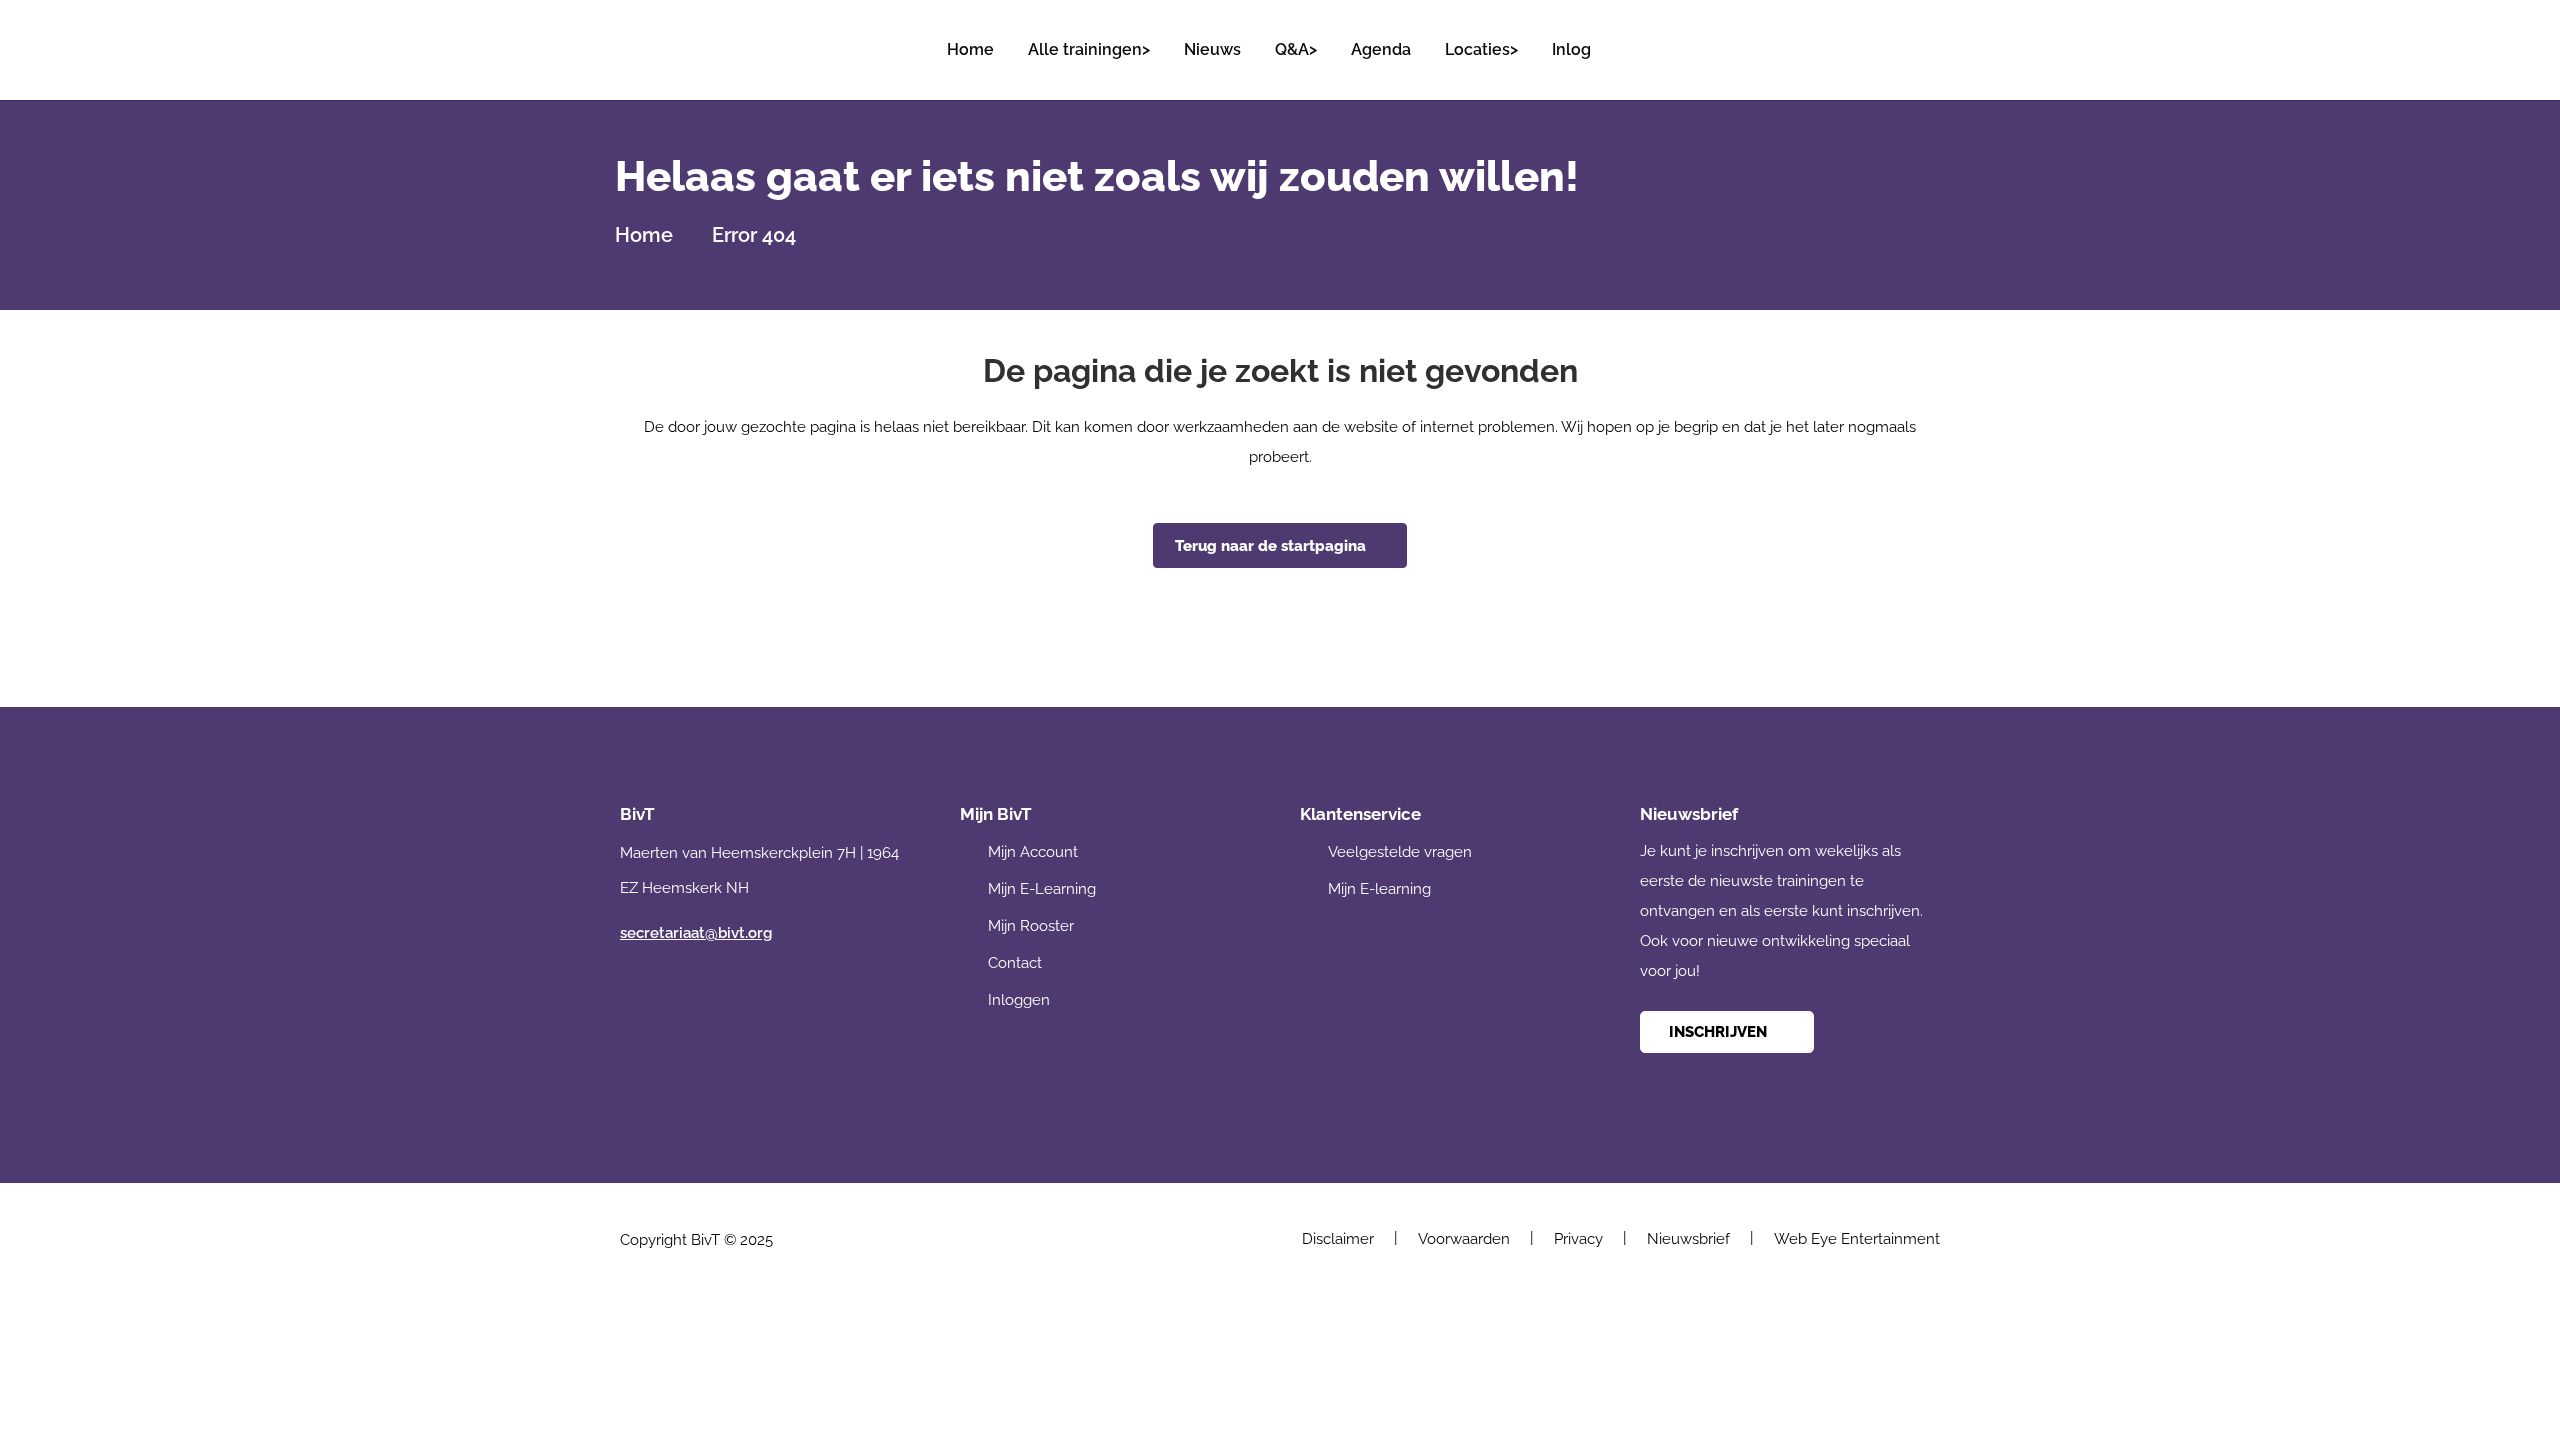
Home (644, 235)
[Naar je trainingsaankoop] (1923, 40)
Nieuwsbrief (1688, 1239)
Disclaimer (1338, 1239)
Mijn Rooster (1031, 926)
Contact (1015, 963)
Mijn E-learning (1379, 889)
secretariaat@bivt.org (696, 933)
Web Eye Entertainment (1857, 1239)
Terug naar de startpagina (1270, 546)
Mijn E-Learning (1042, 889)
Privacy (1578, 1239)
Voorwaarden (1464, 1239)
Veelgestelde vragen (1400, 852)
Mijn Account (1033, 852)
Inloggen (1019, 1000)
